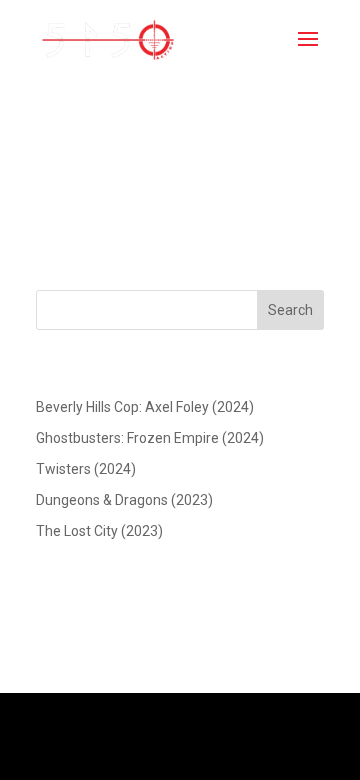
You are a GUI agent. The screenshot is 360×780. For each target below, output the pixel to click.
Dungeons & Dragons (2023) (124, 500)
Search (290, 310)
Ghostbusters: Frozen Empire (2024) (150, 438)
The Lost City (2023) (99, 531)
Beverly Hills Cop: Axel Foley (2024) (145, 407)
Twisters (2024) (86, 469)
